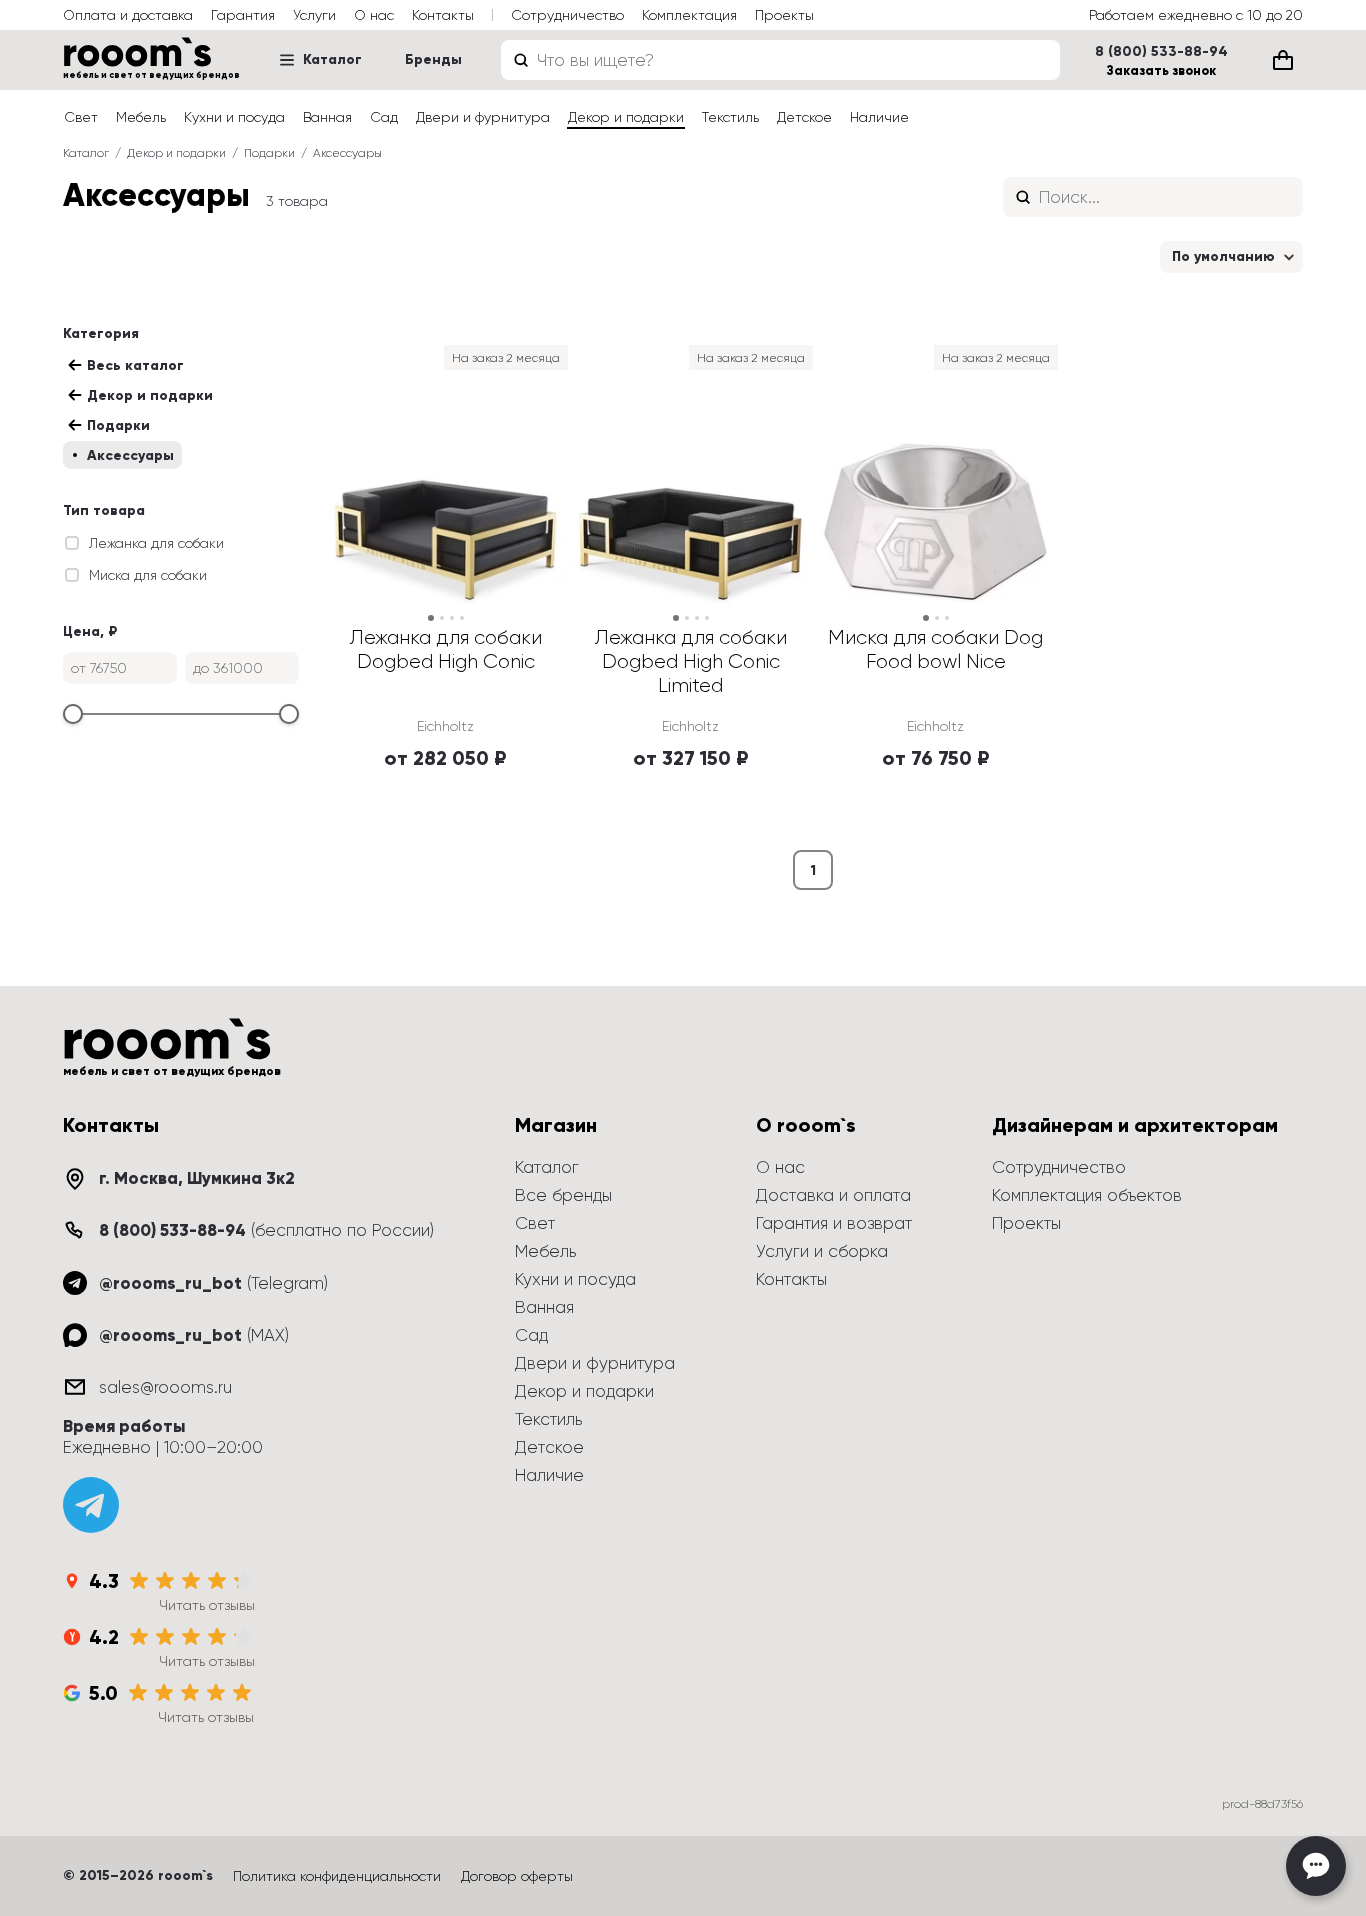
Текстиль (730, 117)
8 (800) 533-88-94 (1161, 52)
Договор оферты (517, 1876)
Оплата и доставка (128, 15)
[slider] (73, 714)
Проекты (784, 15)
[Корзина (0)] (1283, 60)
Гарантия (243, 15)
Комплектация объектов (1087, 1195)
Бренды (433, 59)
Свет (81, 117)
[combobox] (780, 60)
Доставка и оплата (833, 1195)
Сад (384, 117)
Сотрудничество (567, 15)
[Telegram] (91, 1505)
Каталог (332, 59)
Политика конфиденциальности (337, 1876)
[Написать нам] (1316, 1866)
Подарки (269, 153)
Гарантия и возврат (834, 1223)
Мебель (141, 117)
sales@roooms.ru (165, 1387)
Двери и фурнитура (483, 117)
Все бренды (563, 1195)
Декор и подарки (626, 117)
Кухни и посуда (234, 117)
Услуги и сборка (822, 1251)
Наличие (879, 117)
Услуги (314, 15)
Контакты (443, 15)
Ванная (327, 117)
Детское (804, 117)
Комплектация (689, 15)
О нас (374, 15)
